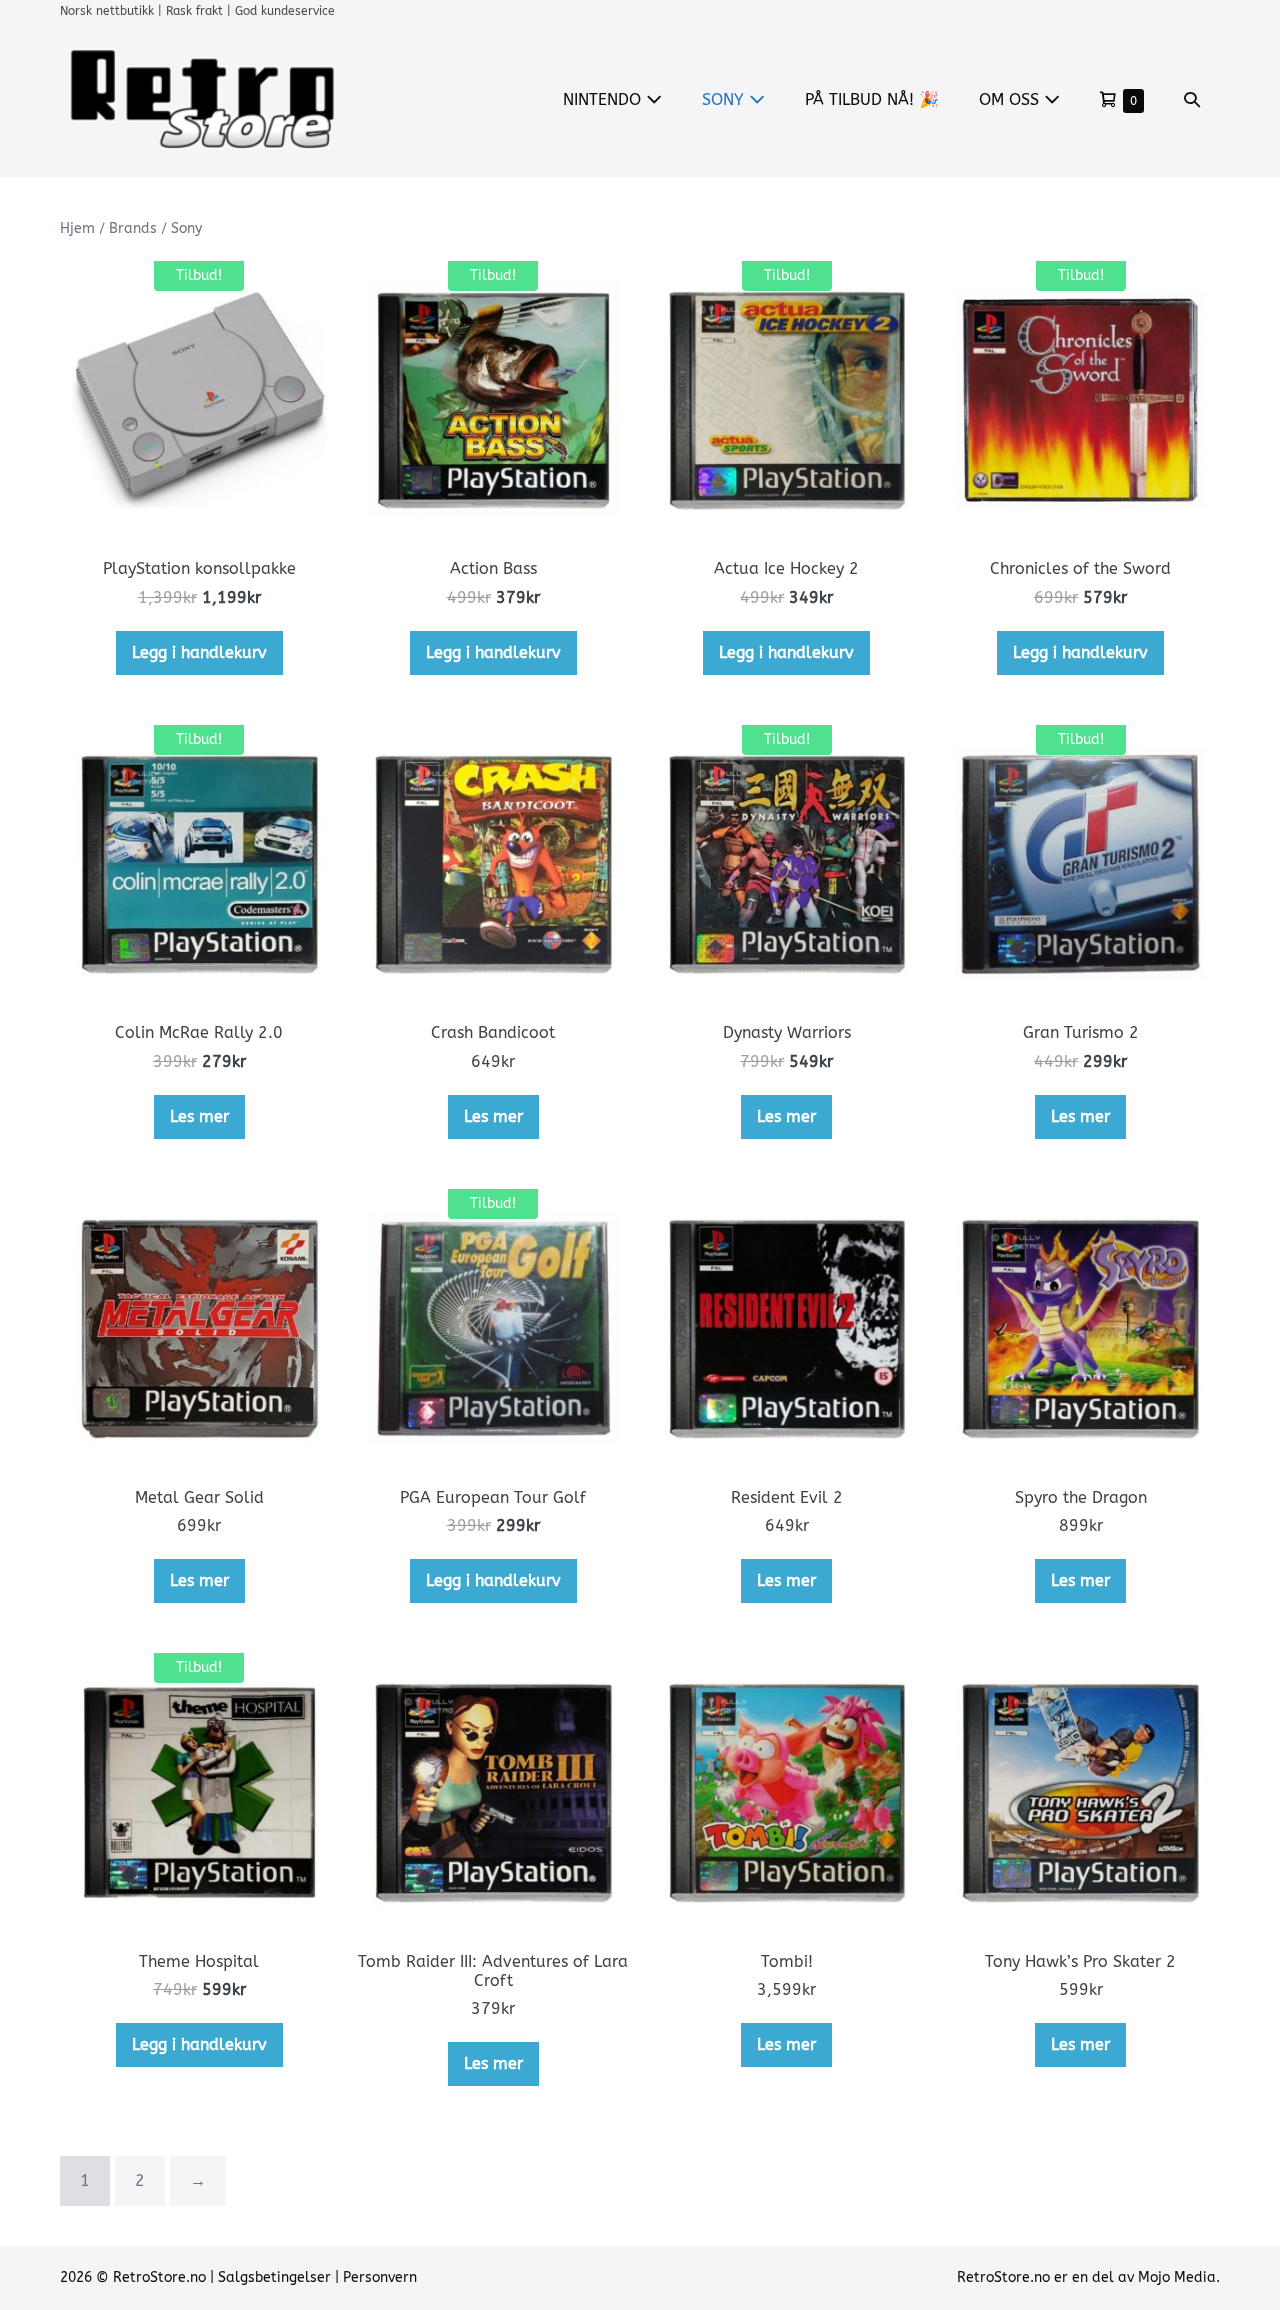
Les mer (199, 1116)
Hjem (77, 228)
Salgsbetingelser (274, 2277)
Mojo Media (1177, 2277)
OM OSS (1011, 99)
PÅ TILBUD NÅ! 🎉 (872, 99)
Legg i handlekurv (199, 652)
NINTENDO (604, 99)
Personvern (380, 2277)
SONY (725, 99)
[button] (1192, 99)
